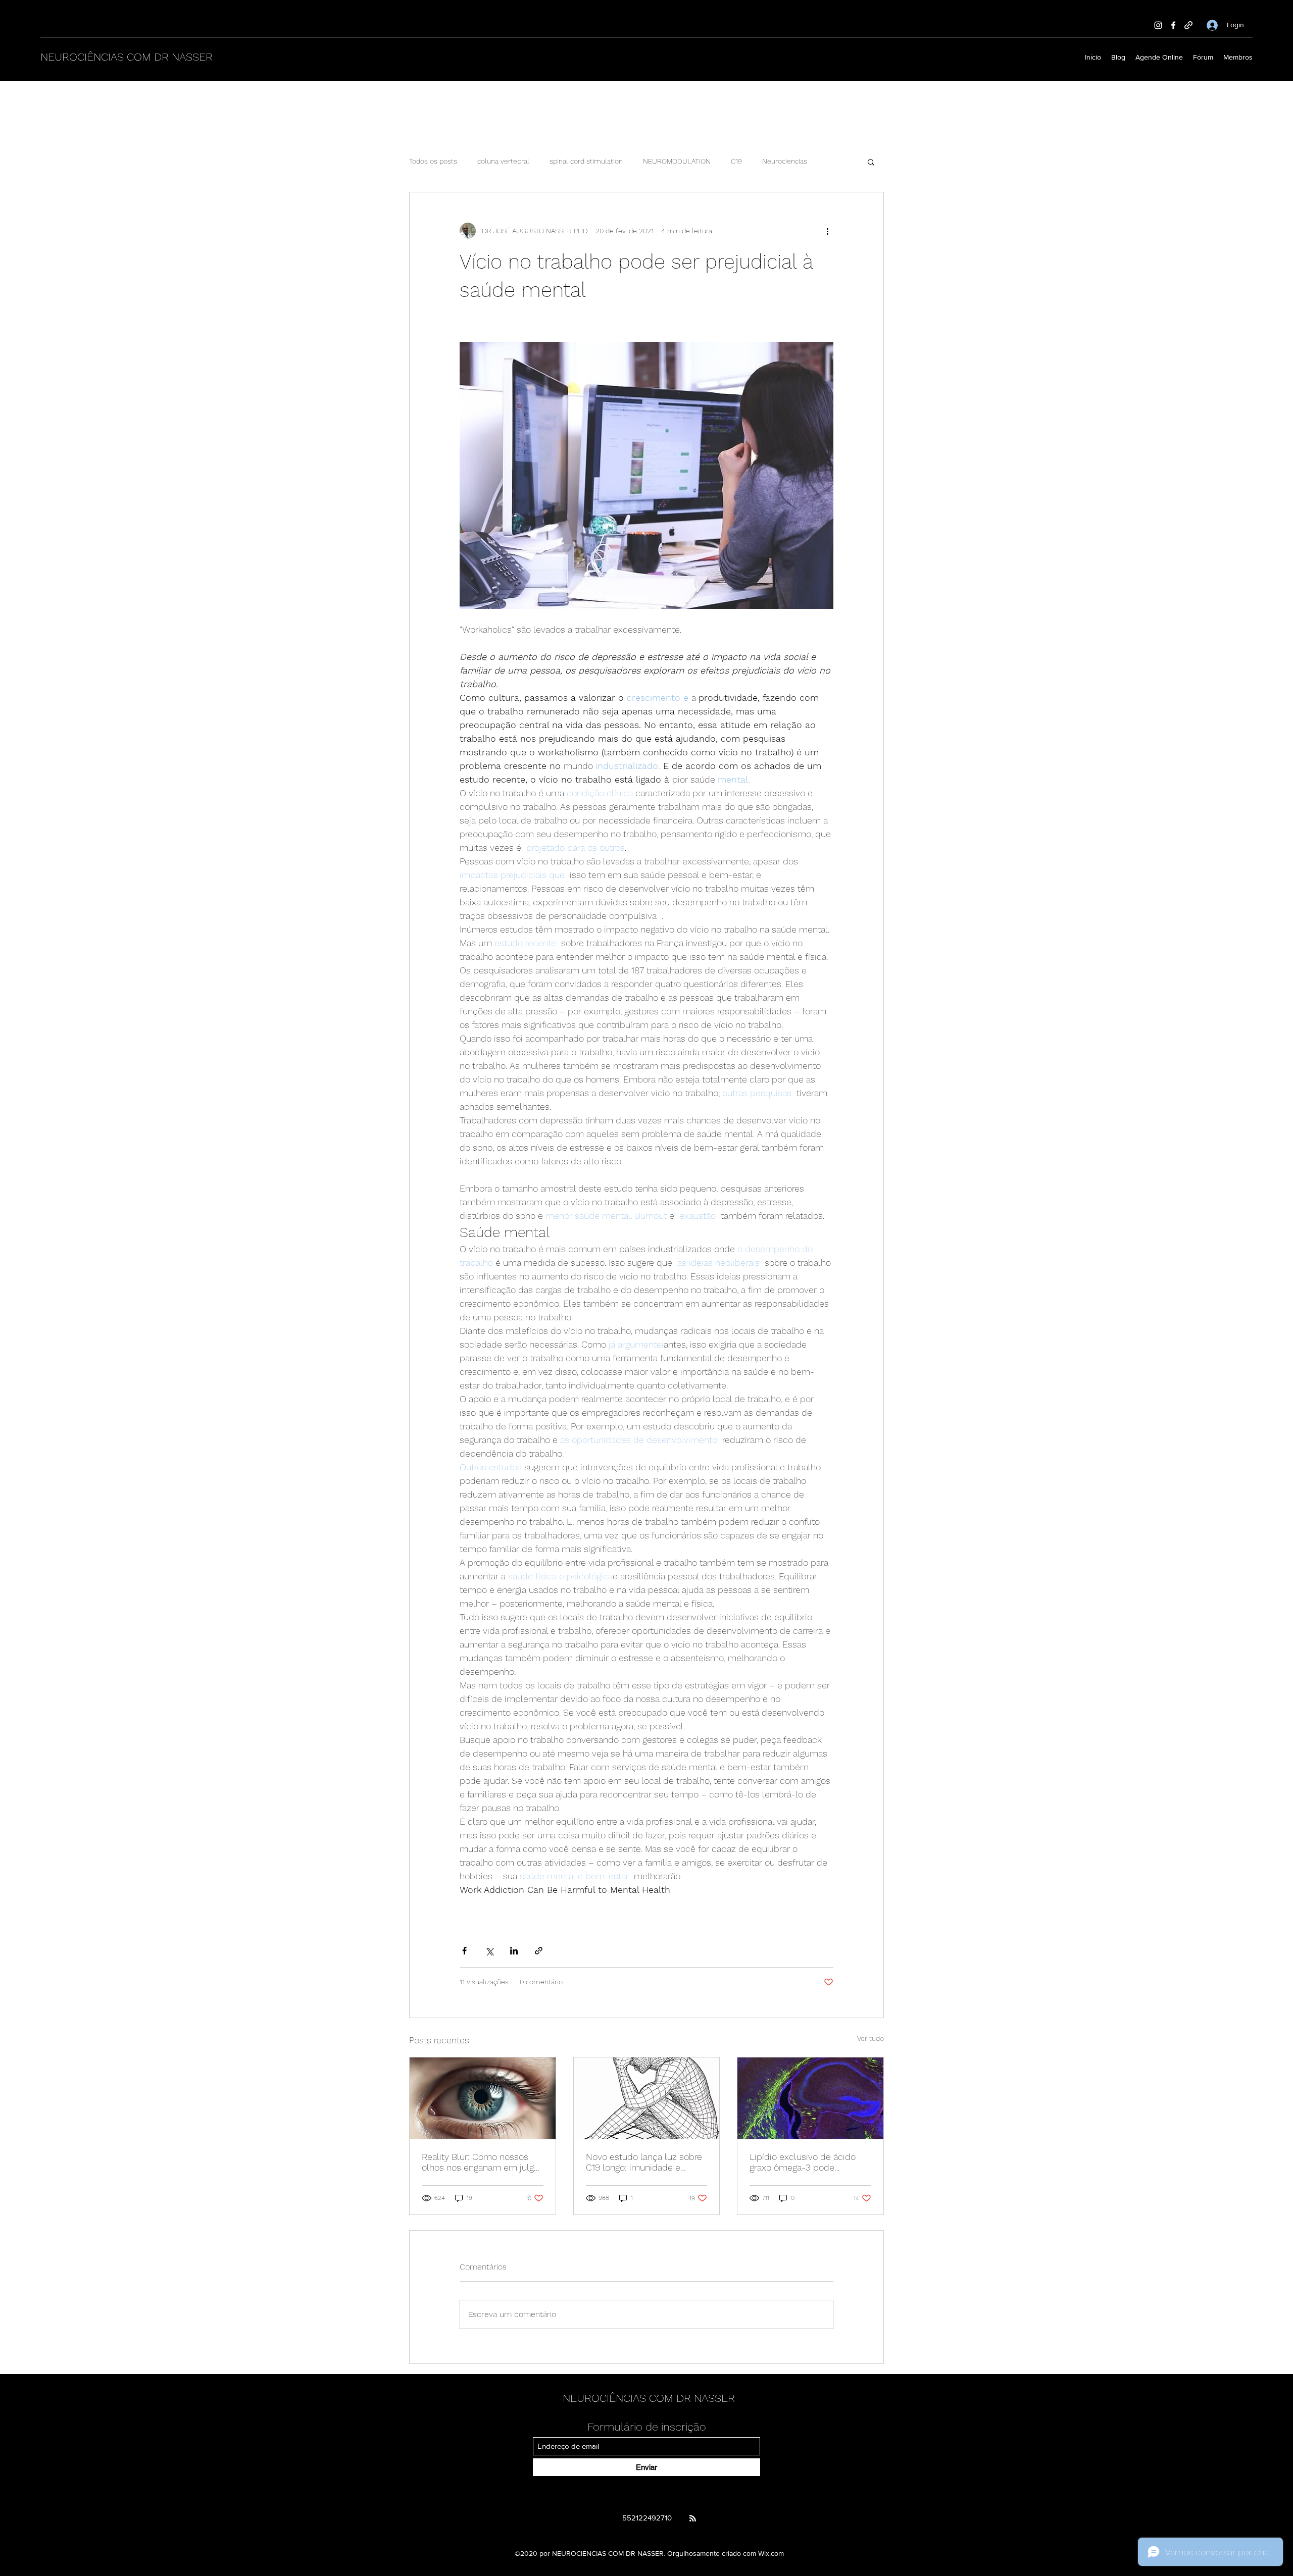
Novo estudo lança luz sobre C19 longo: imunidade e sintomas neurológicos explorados (644, 2162)
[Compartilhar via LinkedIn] (514, 1951)
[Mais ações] (827, 231)
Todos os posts (433, 161)
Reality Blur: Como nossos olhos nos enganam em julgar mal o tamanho (482, 2162)
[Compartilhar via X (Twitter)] (489, 1951)
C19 (736, 161)
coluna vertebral (503, 161)
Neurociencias (785, 161)
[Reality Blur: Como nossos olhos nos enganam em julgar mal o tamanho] (483, 2098)
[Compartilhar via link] (539, 1951)
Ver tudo (871, 2038)
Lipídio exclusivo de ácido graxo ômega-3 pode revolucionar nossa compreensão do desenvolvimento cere (803, 2162)
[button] (871, 162)
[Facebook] (1173, 25)
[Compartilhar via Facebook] (464, 1951)
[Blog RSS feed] (693, 2519)
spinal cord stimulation (586, 161)
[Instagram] (1158, 25)
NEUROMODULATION (677, 161)
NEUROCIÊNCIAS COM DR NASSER (127, 57)
